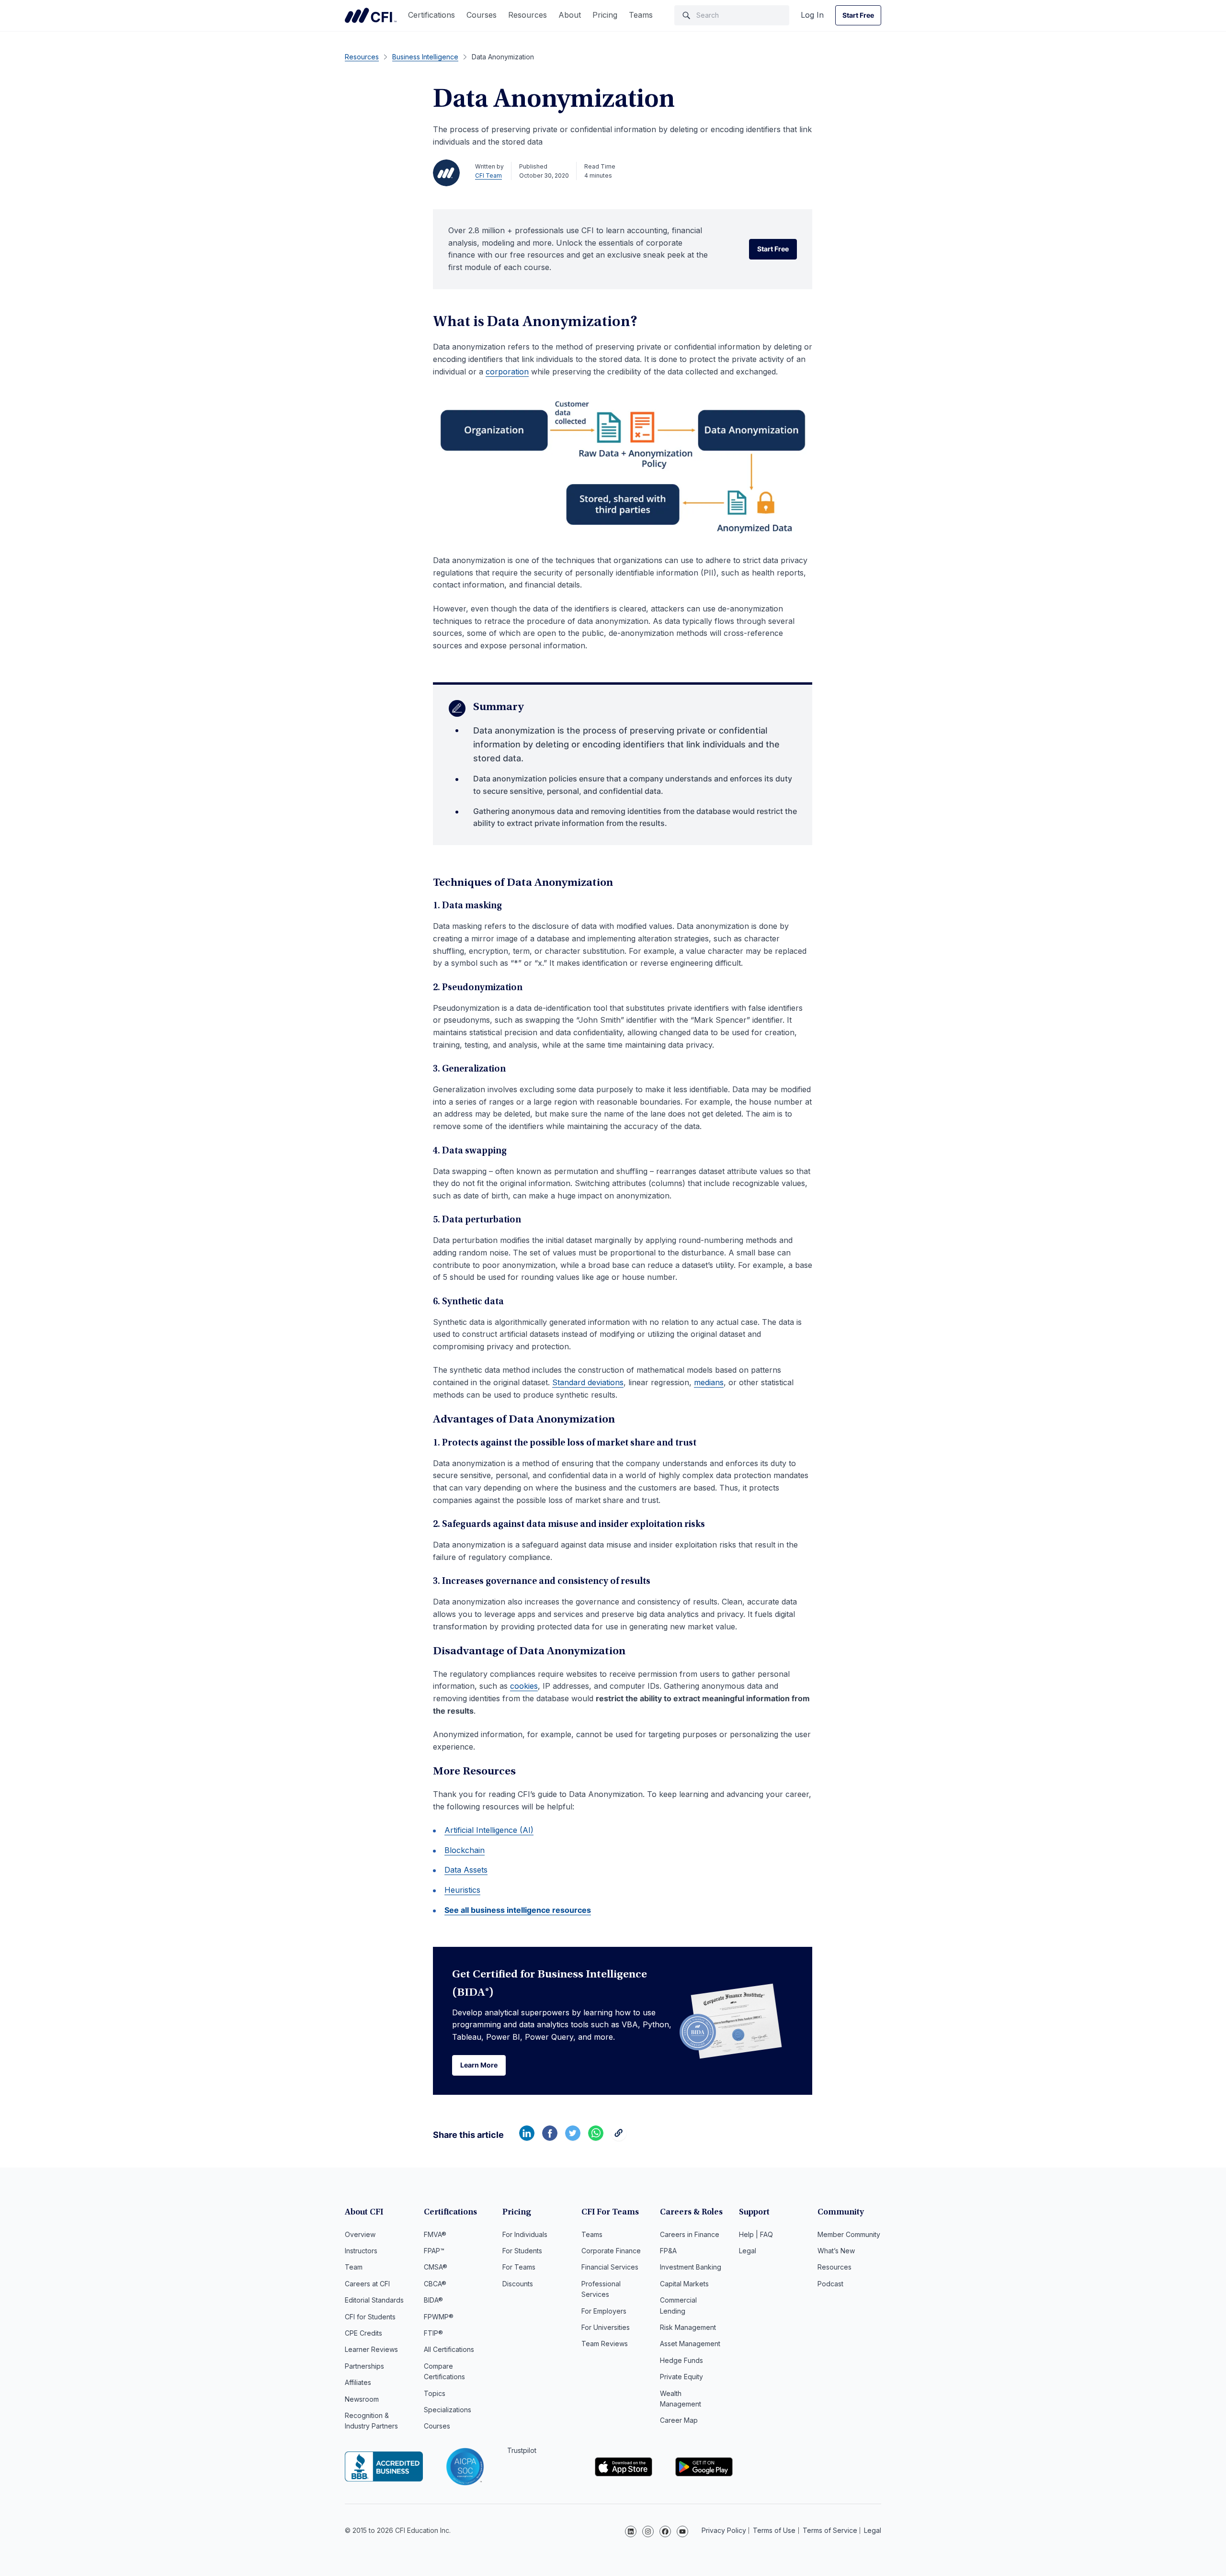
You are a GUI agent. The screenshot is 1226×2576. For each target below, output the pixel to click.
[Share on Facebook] (550, 2138)
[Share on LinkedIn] (527, 2138)
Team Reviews (605, 2344)
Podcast (830, 2284)
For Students (522, 2251)
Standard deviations (588, 1382)
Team (354, 2267)
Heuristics (462, 1890)
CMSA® (436, 2267)
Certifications (431, 15)
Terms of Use (774, 2530)
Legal (748, 2251)
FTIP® (433, 2333)
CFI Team (488, 175)
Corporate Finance (611, 2251)
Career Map (679, 2420)
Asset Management (690, 2344)
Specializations (448, 2410)
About (570, 15)
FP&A (668, 2251)
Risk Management (688, 2327)
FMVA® (435, 2234)
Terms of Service (830, 2530)
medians (709, 1382)
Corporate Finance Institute (371, 15)
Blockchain (465, 1850)
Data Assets (466, 1870)
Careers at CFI (367, 2284)
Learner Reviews (371, 2349)
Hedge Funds (681, 2360)
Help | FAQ (756, 2234)
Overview (360, 2234)
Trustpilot (522, 2450)
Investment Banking (691, 2267)
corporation (507, 372)
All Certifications (449, 2349)
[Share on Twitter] (573, 2138)
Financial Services (610, 2267)
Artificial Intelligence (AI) (489, 1830)
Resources (528, 15)
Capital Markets (684, 2284)
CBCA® (435, 2284)
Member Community (849, 2234)
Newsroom (362, 2399)
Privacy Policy (724, 2530)
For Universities (606, 2327)
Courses (482, 15)
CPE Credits (363, 2333)
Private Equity (681, 2377)
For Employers (604, 2311)
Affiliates (358, 2382)
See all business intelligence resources (518, 1910)
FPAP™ (434, 2251)
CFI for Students (370, 2317)
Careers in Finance (690, 2234)
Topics (435, 2393)
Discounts (518, 2284)
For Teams (519, 2267)
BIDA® (433, 2300)
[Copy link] (619, 2138)
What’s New (836, 2251)
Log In (812, 15)
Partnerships (364, 2366)
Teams (641, 15)
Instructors (361, 2251)
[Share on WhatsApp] (596, 2138)
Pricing (605, 15)
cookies (524, 1686)
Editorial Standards (374, 2300)
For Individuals (525, 2234)
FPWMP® (439, 2317)
